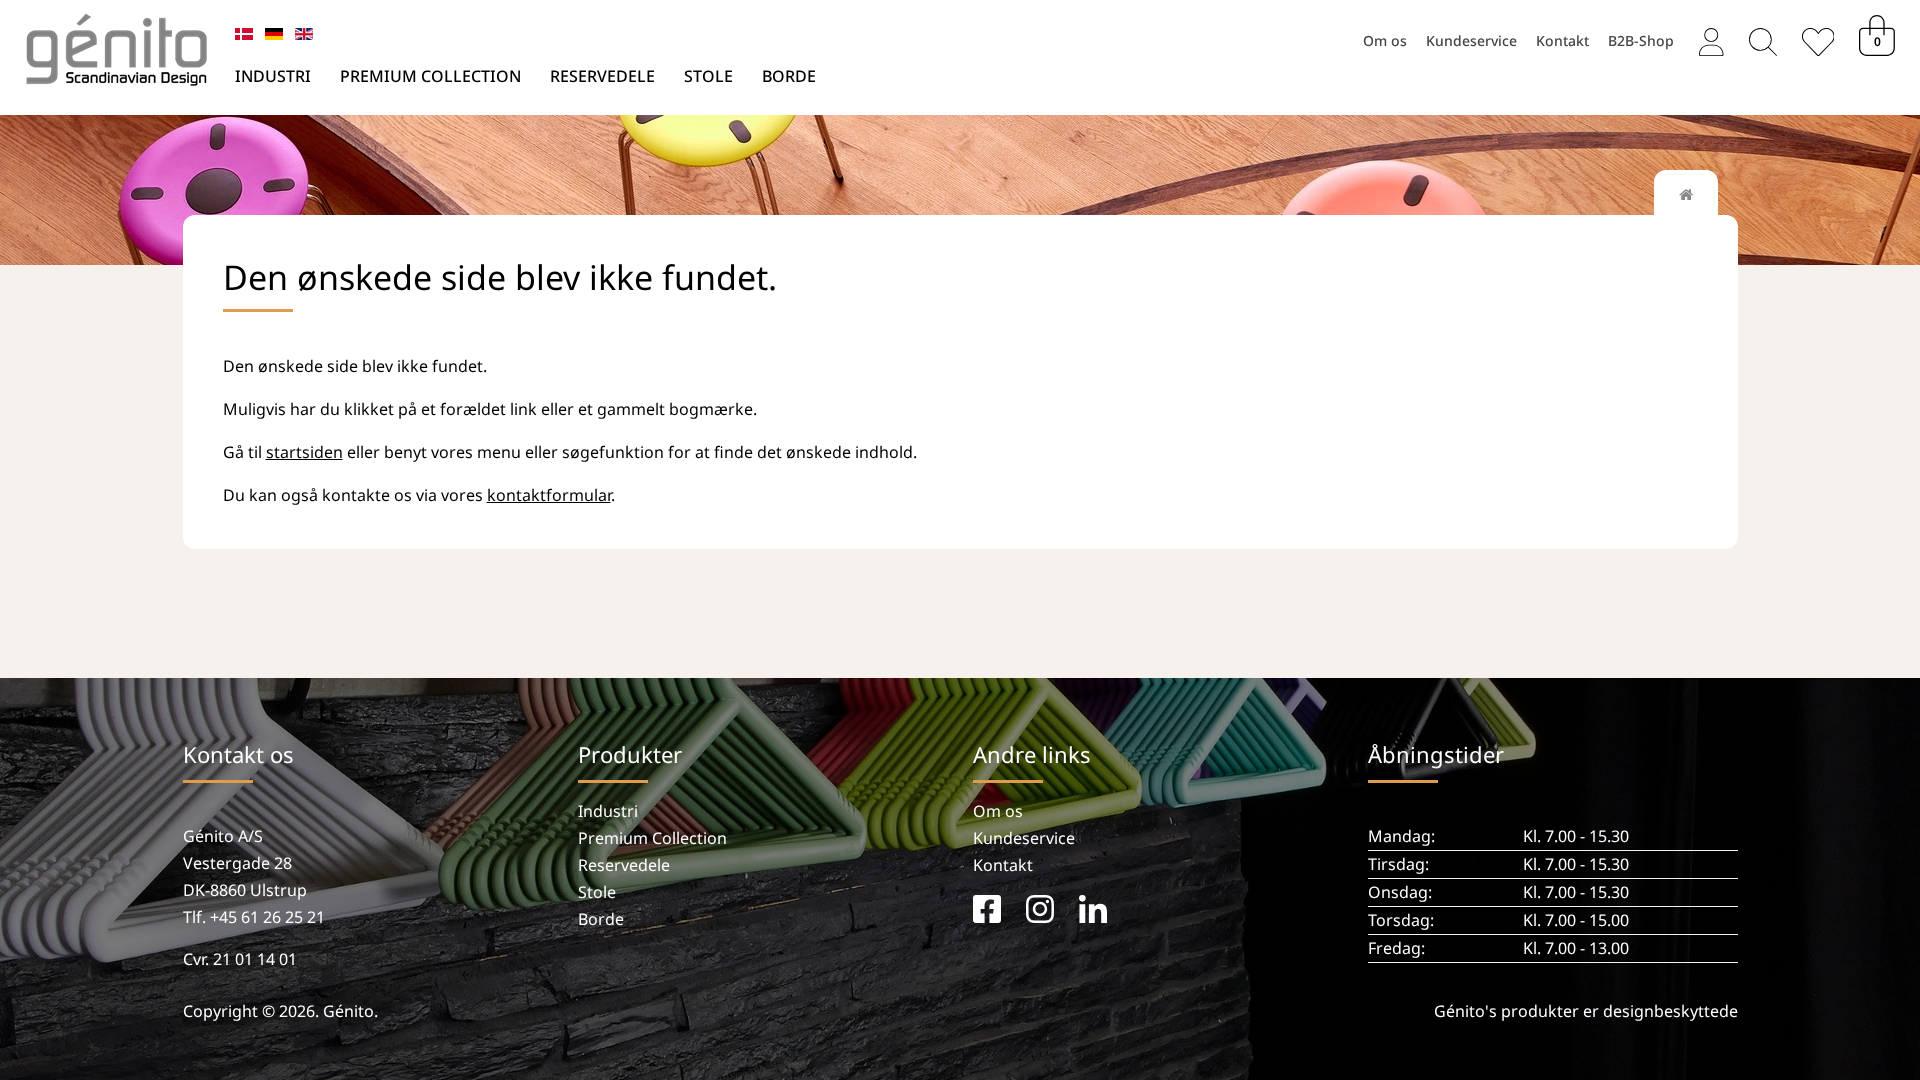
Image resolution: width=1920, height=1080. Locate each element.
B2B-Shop (1641, 39)
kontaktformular (549, 495)
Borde (789, 76)
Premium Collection (430, 76)
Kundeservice (1471, 39)
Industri (273, 76)
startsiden (304, 452)
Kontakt (1562, 39)
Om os (1385, 39)
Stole (708, 76)
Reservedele (602, 76)
